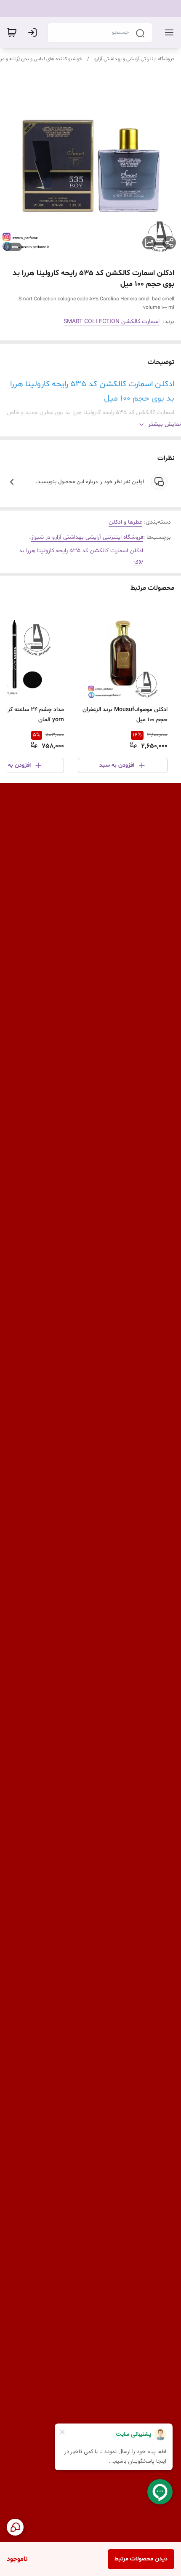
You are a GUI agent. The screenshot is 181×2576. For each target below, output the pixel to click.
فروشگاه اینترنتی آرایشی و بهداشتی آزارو (134, 59)
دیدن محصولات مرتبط (141, 2559)
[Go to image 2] (8, 247)
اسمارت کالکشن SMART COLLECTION (112, 322)
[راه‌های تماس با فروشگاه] (15, 2527)
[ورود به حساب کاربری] (34, 32)
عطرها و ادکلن (125, 522)
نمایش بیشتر (165, 424)
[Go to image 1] (15, 247)
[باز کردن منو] (168, 32)
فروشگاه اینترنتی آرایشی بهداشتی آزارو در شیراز (87, 537)
